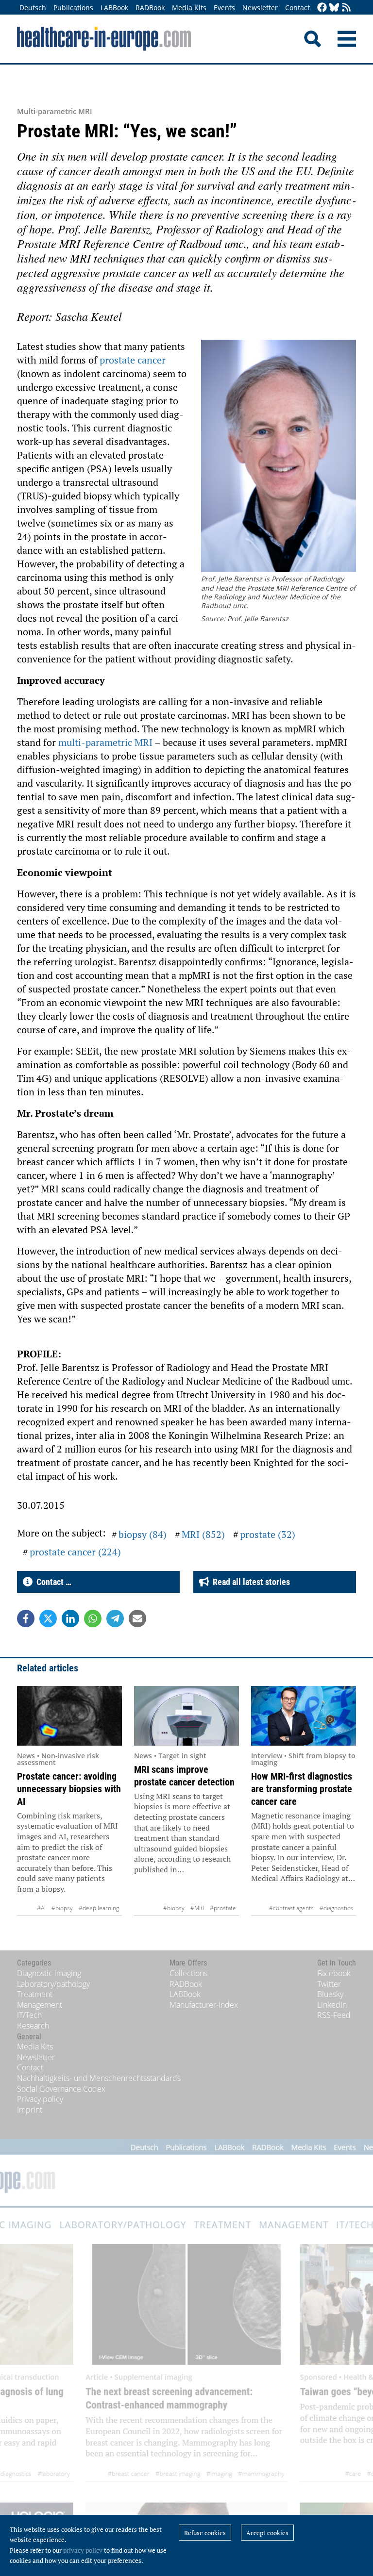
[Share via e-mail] (137, 1618)
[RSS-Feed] (346, 8)
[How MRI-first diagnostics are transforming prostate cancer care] (304, 1716)
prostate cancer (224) (75, 1552)
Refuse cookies (205, 2533)
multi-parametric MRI (105, 742)
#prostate (223, 1908)
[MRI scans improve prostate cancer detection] (186, 1716)
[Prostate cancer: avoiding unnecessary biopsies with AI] (69, 1716)
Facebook (334, 1973)
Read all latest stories (249, 1582)
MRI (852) (203, 1534)
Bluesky (330, 1994)
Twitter (329, 1984)
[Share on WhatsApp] (93, 1618)
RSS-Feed (334, 2015)
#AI (41, 1908)
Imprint (30, 2110)
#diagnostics (336, 1908)
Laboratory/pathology (53, 1984)
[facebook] (322, 8)
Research (33, 2026)
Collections (188, 1973)
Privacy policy (40, 2099)
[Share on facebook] (26, 1618)
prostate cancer (133, 360)
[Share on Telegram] (115, 1618)
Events (224, 8)
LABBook (114, 8)
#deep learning (99, 1908)
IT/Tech (29, 2015)
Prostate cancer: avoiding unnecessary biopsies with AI (69, 1789)
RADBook (150, 8)
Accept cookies (267, 2533)
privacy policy (83, 2550)
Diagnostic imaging (49, 1973)
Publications (73, 8)
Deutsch (33, 8)
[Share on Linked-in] (70, 1618)
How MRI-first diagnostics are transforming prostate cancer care (302, 1789)
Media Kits (189, 8)
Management (40, 2005)
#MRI (197, 1908)
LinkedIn (332, 2005)
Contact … (52, 1582)
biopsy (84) (143, 1534)
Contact (297, 8)
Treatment (35, 1994)
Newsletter (260, 8)
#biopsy (62, 1908)
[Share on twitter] (48, 1618)
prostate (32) (268, 1534)
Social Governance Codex (61, 2089)
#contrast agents (291, 1908)
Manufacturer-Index (204, 2005)
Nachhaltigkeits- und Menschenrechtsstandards (99, 2078)
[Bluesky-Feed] (334, 8)
